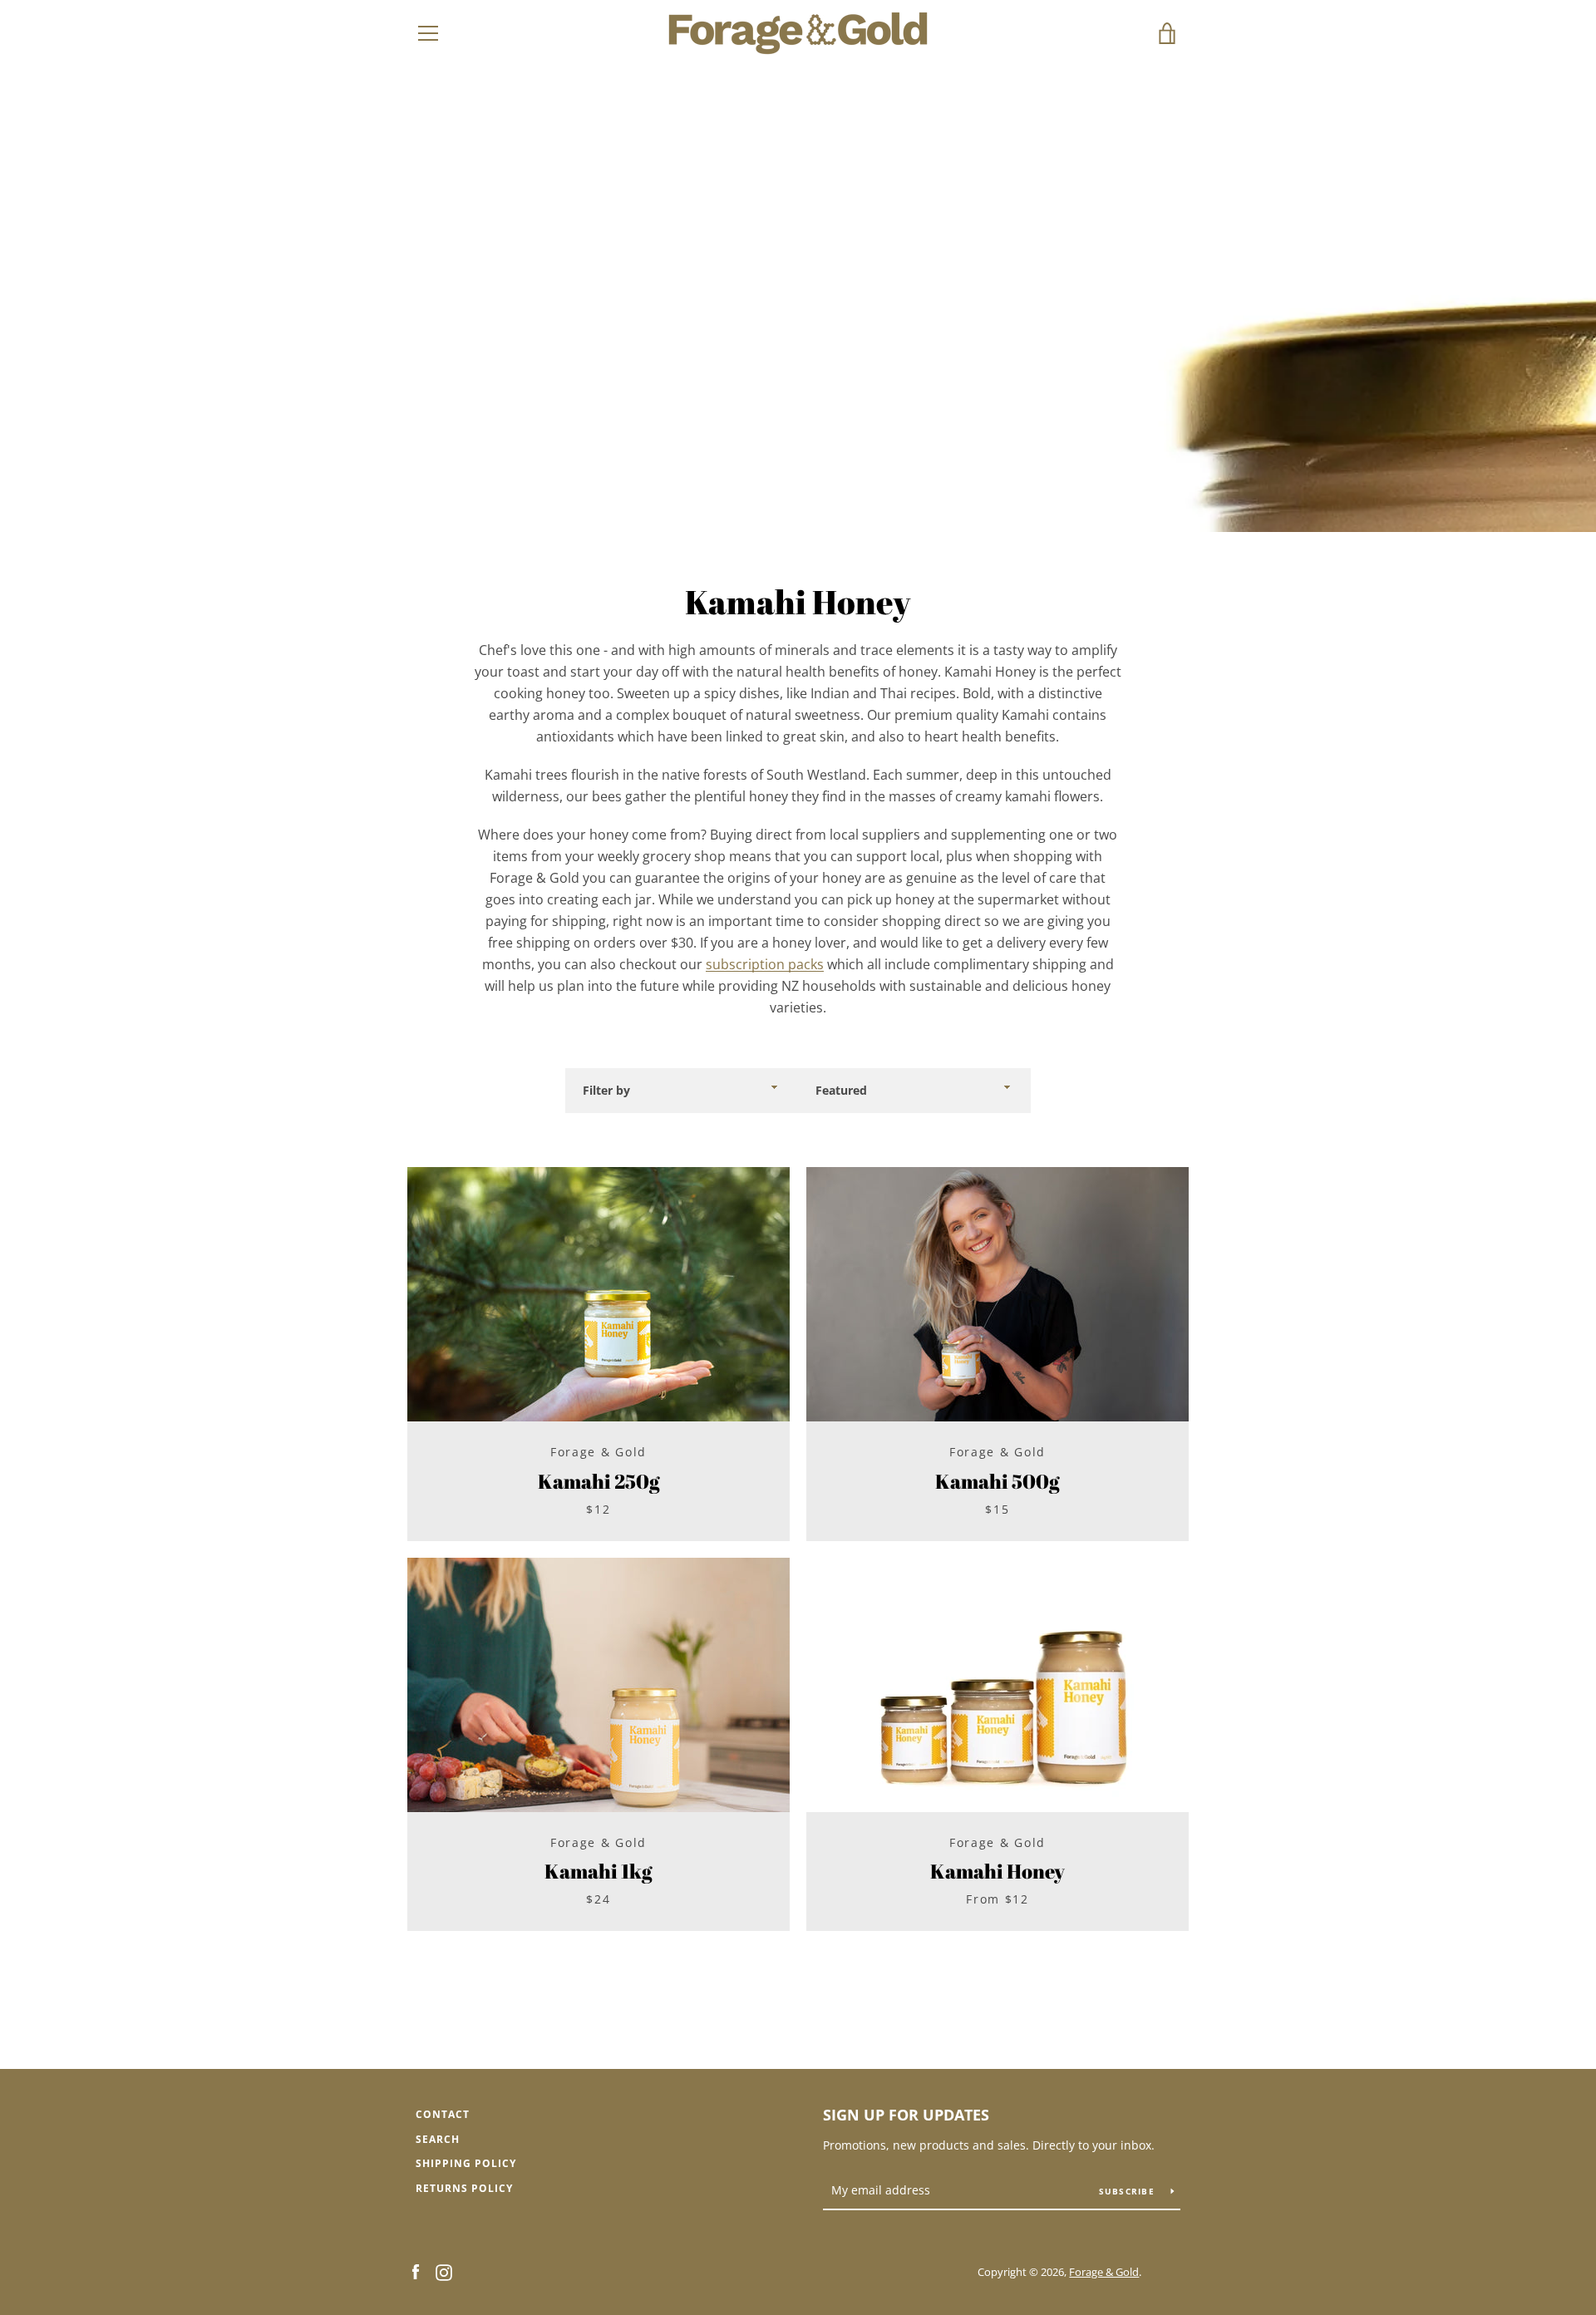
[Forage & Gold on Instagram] (444, 2271)
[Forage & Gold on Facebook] (416, 2271)
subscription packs (765, 964)
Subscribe (1129, 2191)
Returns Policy (464, 2188)
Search (438, 2139)
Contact (443, 2114)
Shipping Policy (466, 2163)
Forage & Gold (1104, 2272)
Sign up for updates (906, 2115)
